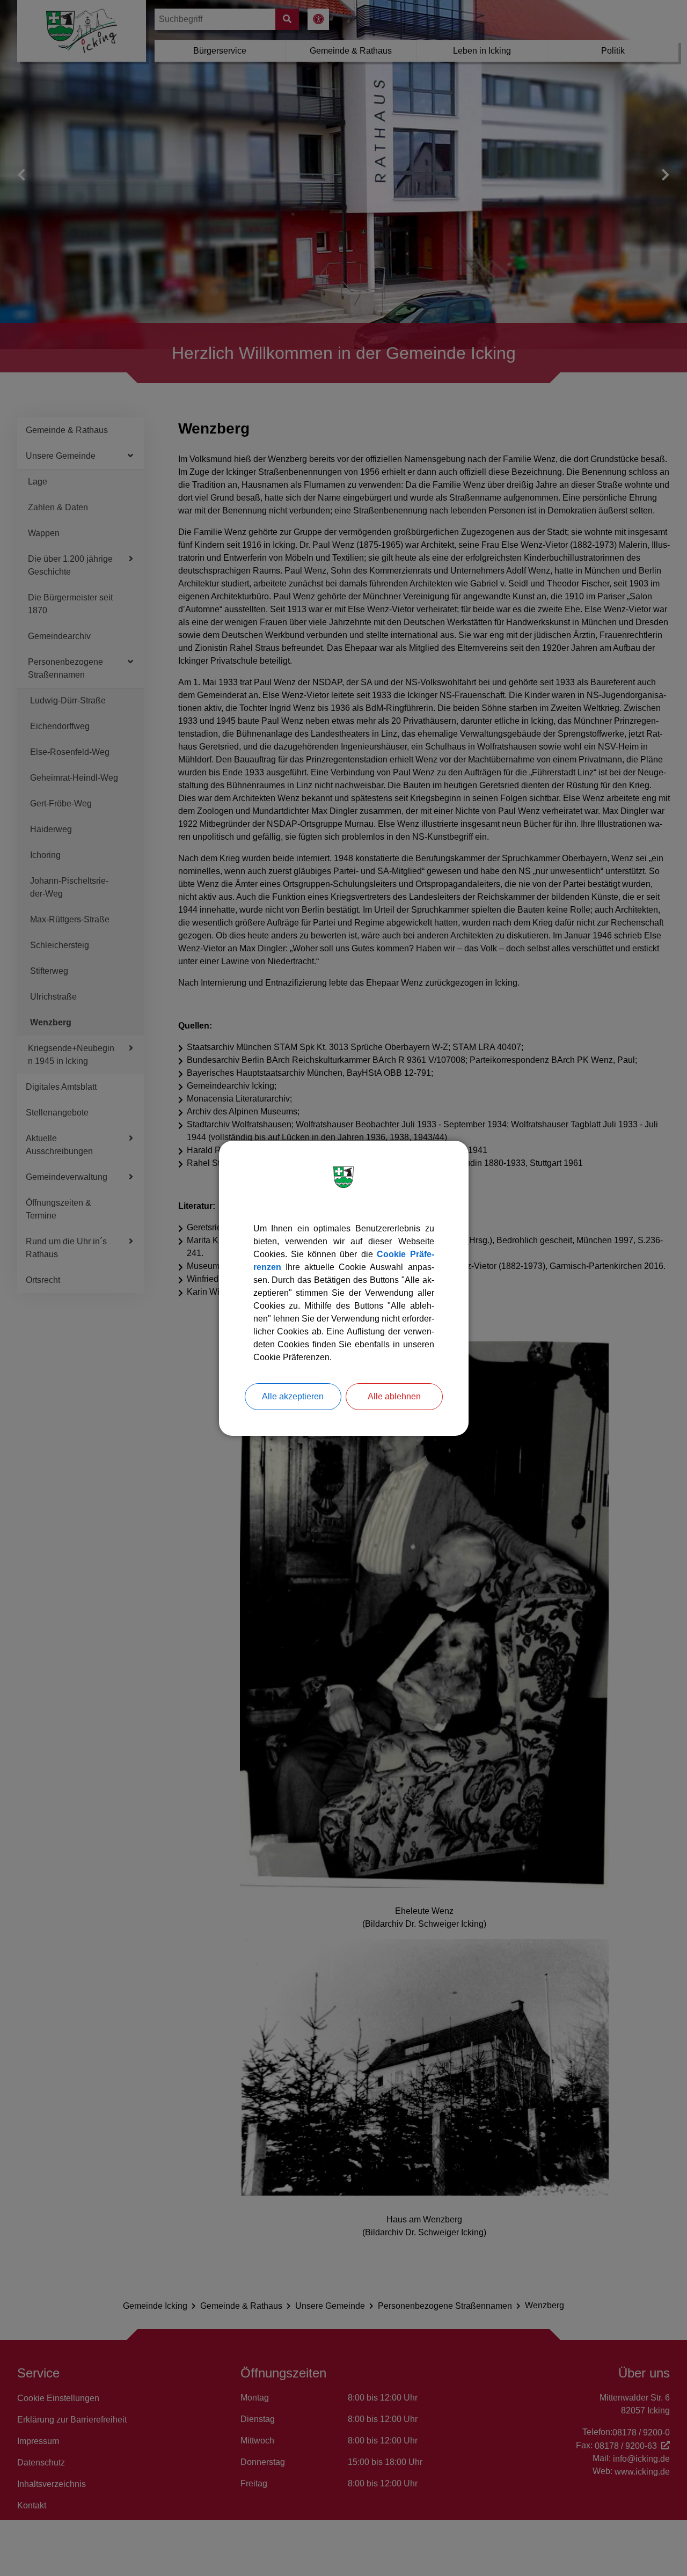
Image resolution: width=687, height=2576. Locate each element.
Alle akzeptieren (293, 1396)
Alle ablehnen (394, 1396)
